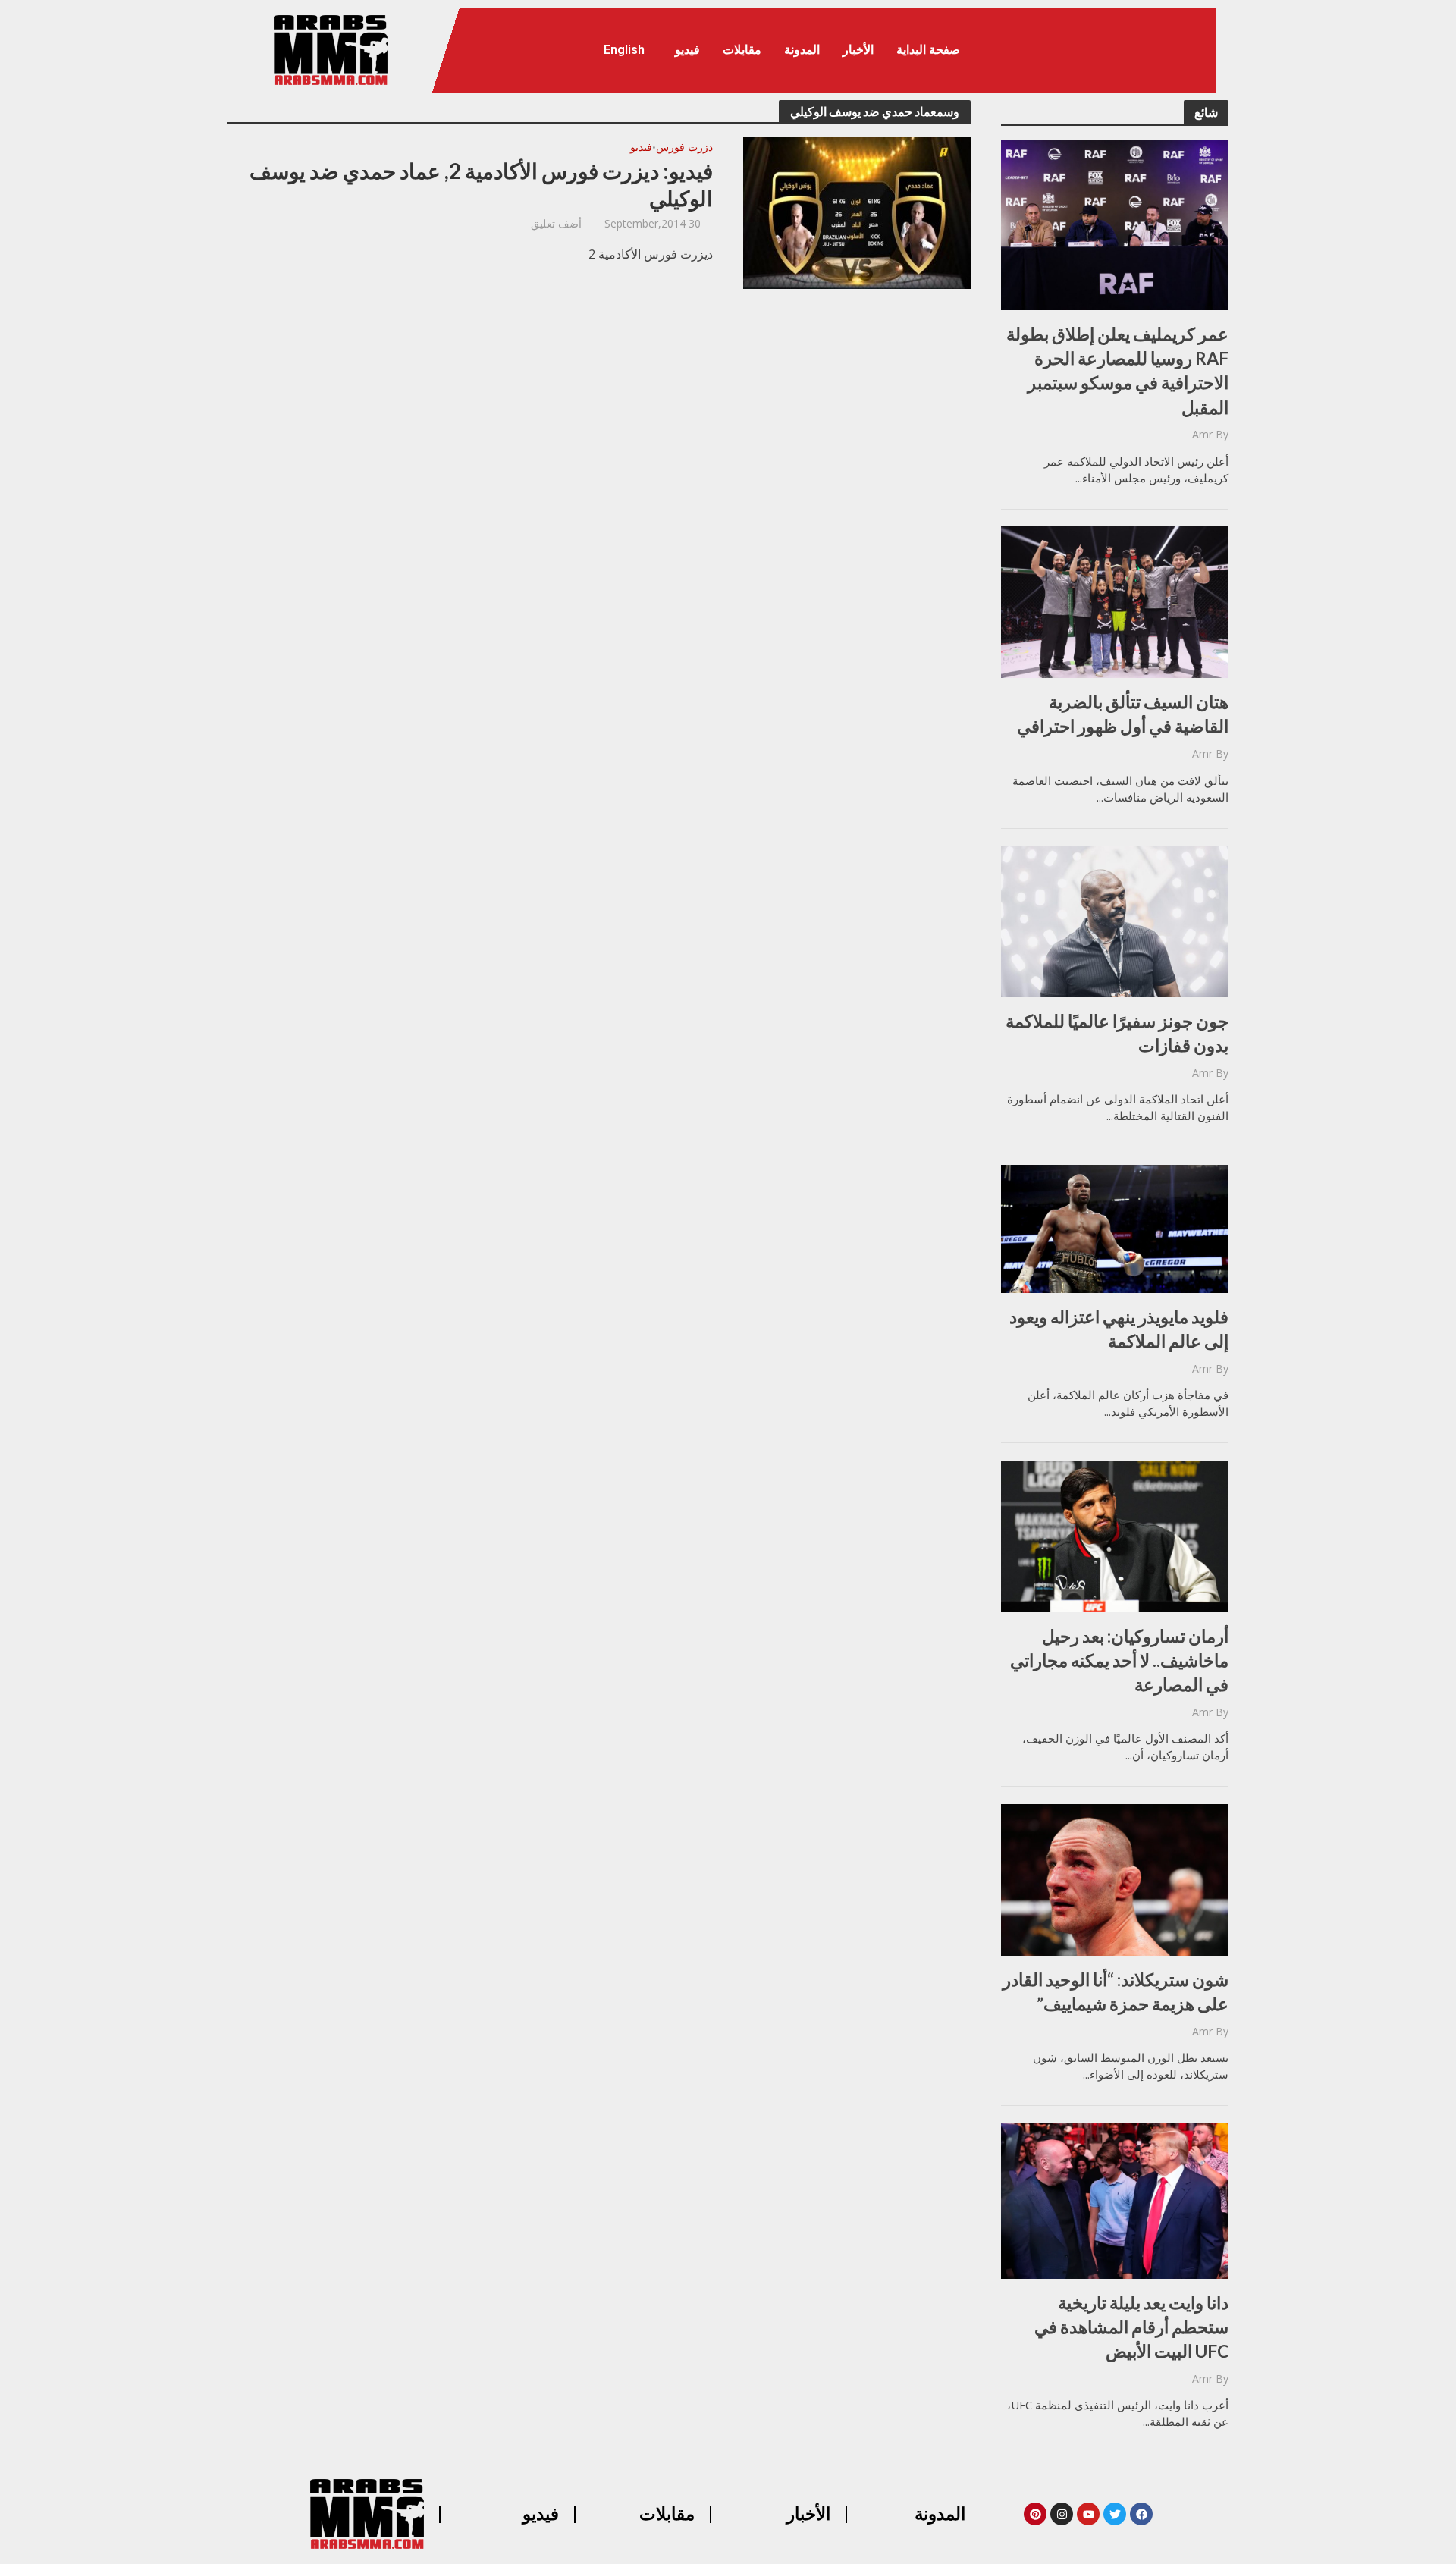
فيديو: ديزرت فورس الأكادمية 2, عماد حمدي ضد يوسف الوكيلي (481, 184)
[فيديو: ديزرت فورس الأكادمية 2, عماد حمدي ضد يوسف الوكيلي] (857, 212)
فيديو (687, 50)
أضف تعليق (556, 223)
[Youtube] (1088, 2514)
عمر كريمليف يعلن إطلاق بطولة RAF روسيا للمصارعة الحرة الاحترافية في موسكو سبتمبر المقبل (1117, 370)
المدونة (802, 50)
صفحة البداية (928, 50)
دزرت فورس (684, 148)
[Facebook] (1141, 2514)
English (624, 50)
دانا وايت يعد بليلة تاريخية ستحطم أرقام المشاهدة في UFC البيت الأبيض (1131, 2327)
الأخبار (858, 50)
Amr (1202, 434)
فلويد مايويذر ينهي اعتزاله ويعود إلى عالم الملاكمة (1119, 1329)
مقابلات (742, 50)
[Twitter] (1115, 2514)
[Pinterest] (1035, 2514)
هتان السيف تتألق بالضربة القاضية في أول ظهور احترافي (1123, 714)
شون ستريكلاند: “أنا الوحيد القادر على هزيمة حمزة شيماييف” (1116, 1991)
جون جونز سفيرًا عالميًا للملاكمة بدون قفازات (1117, 1033)
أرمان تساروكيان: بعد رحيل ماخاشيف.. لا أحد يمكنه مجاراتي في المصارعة (1119, 1660)
